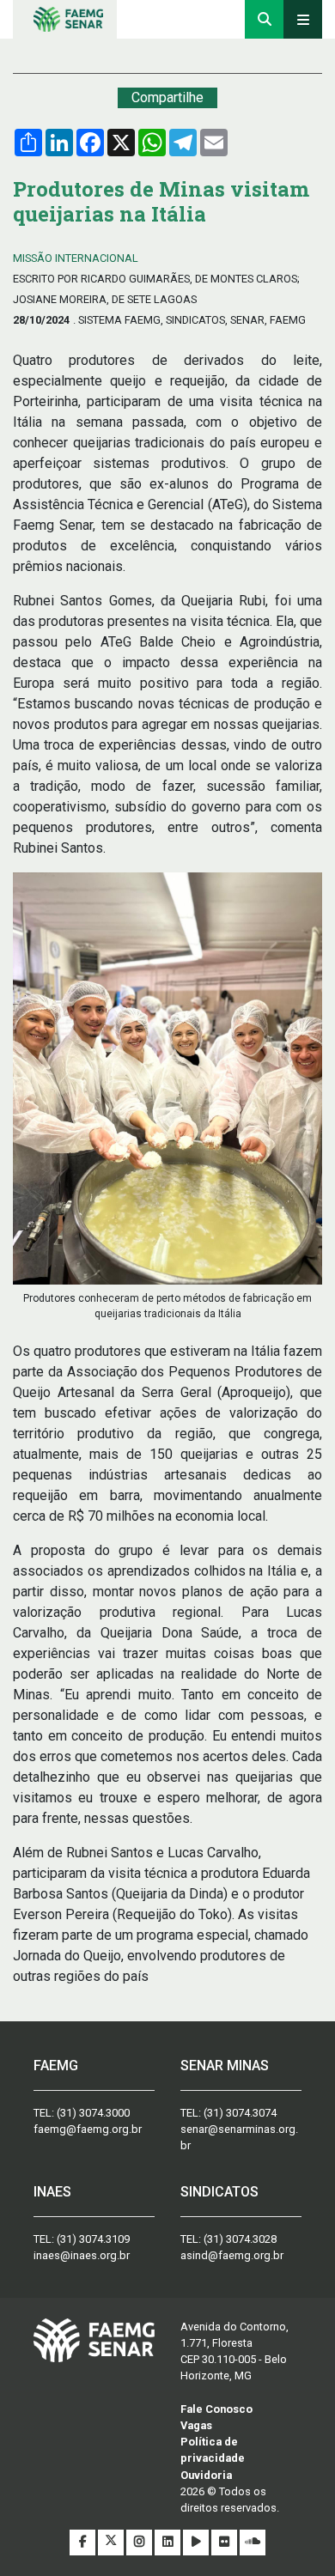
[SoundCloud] (253, 2542)
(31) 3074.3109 (93, 2239)
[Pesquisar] (264, 19)
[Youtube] (197, 2542)
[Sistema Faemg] (94, 2339)
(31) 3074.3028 (240, 2239)
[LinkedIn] (169, 2542)
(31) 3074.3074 (240, 2113)
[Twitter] (112, 2542)
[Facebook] (84, 2542)
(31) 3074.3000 (93, 2113)
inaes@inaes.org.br (82, 2255)
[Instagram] (140, 2542)
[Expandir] (303, 19)
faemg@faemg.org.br (88, 2129)
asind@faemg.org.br (232, 2255)
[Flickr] (225, 2542)
